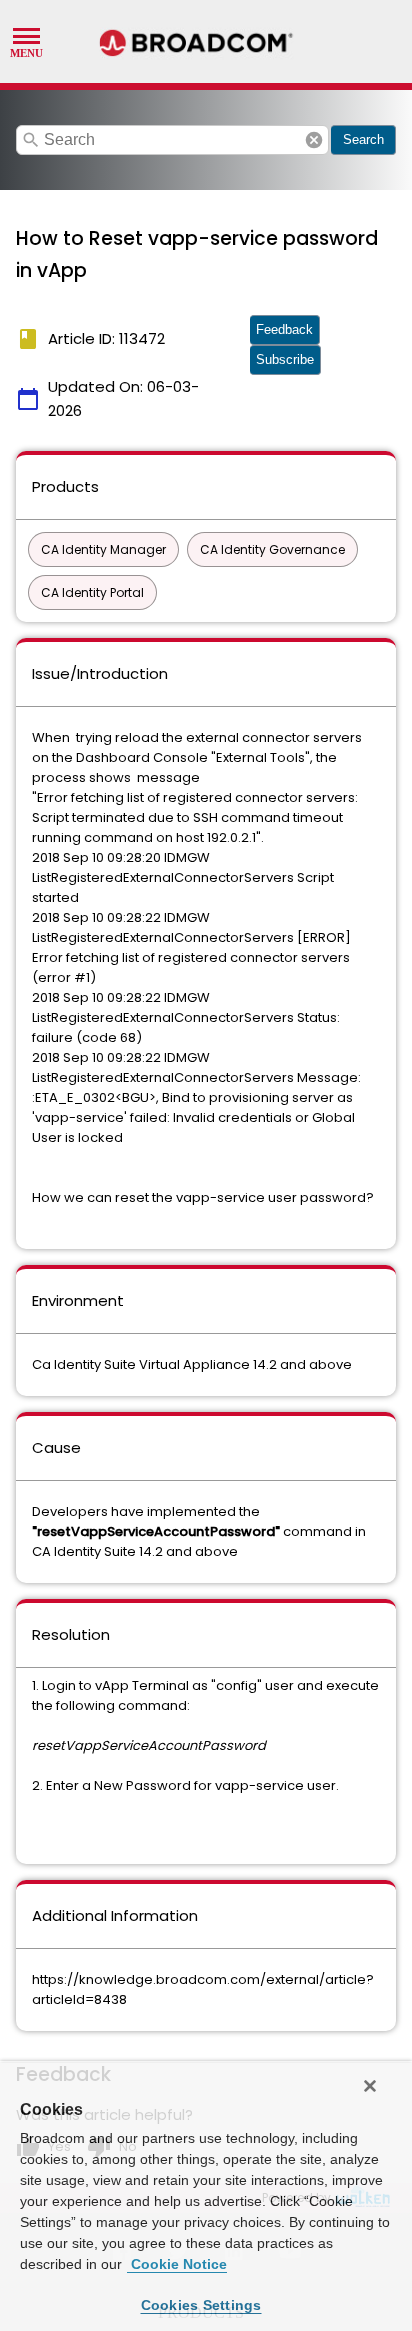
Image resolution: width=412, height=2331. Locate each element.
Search (363, 139)
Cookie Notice (177, 2264)
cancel (314, 140)
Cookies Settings (201, 2305)
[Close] (370, 2086)
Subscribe (285, 359)
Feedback (284, 329)
